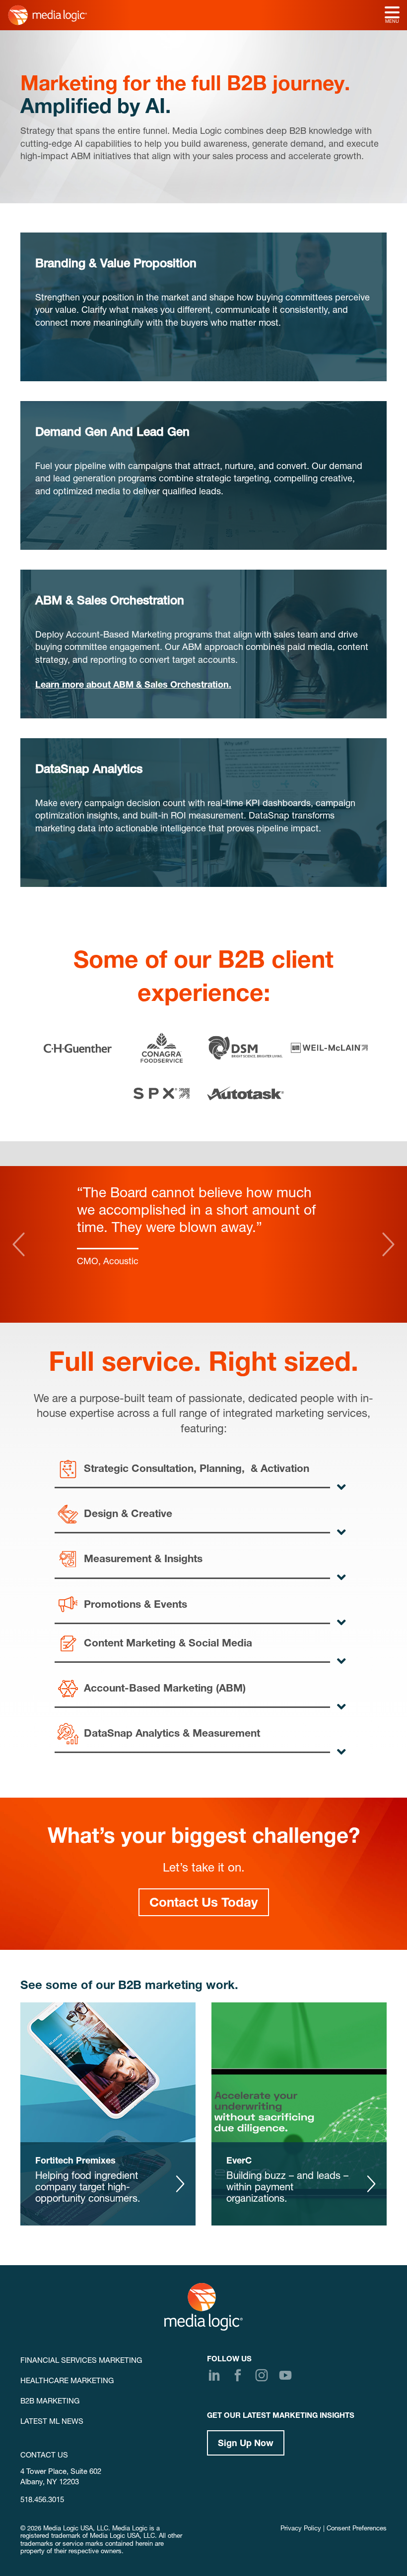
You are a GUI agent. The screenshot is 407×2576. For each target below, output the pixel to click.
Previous (19, 1244)
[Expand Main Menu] (392, 13)
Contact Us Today (204, 1904)
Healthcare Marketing (67, 2381)
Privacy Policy (301, 2529)
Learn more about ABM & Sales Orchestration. (133, 686)
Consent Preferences (357, 2529)
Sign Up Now (246, 2444)
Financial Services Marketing (81, 2361)
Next (388, 1244)
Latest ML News (52, 2422)
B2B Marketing (50, 2402)
